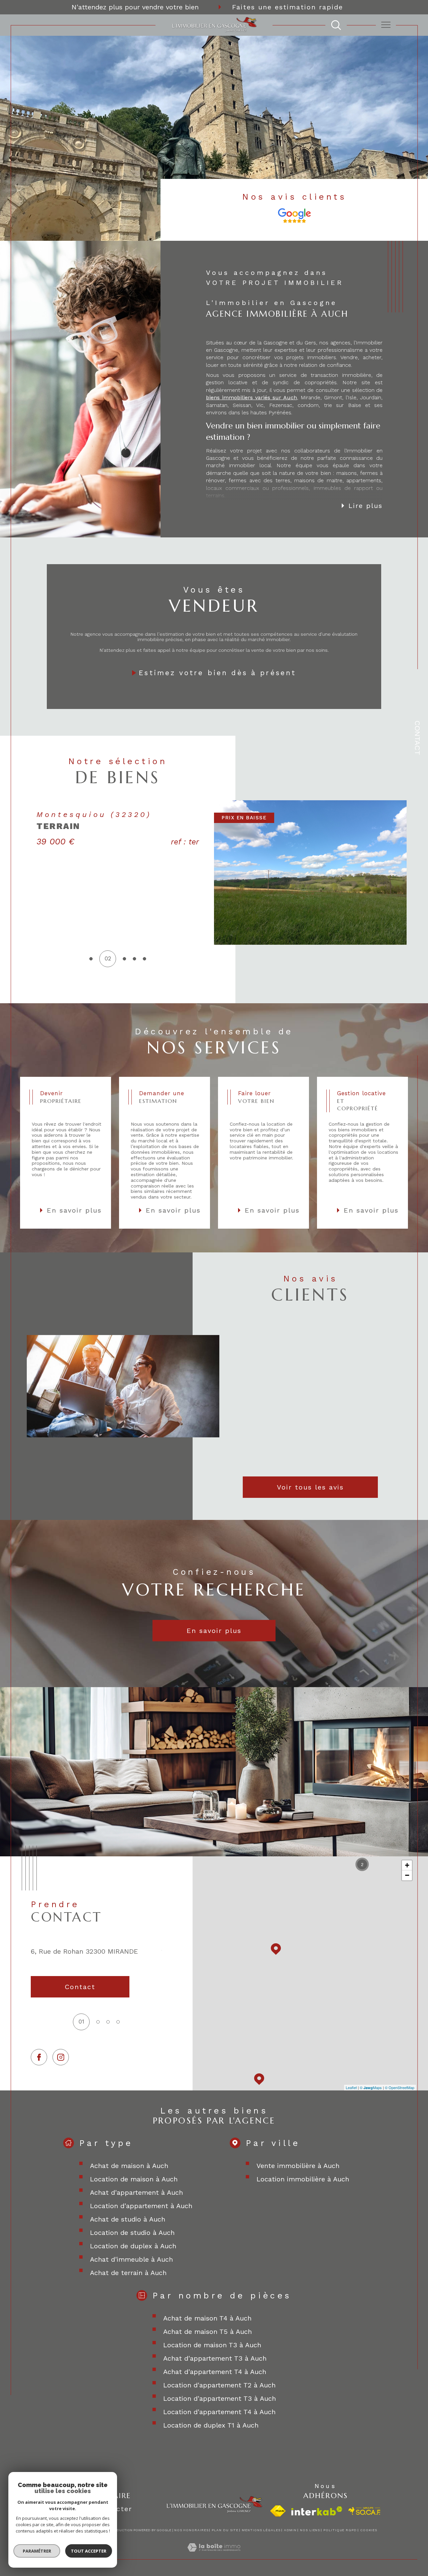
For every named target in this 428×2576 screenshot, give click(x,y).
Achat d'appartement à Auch (136, 2192)
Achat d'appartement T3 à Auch (215, 2358)
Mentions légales (261, 2530)
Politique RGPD (340, 2530)
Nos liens (310, 2530)
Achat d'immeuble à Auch (131, 2259)
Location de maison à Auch (134, 2179)
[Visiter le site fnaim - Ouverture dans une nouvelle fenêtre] (278, 2511)
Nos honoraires (191, 2530)
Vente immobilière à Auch (298, 2166)
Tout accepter (89, 2551)
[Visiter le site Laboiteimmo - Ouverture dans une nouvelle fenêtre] (214, 2555)
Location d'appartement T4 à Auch (219, 2412)
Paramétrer (37, 2551)
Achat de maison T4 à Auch (207, 2318)
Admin (290, 2530)
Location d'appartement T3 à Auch (220, 2398)
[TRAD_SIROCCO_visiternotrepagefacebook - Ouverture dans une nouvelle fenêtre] (39, 2057)
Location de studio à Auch (132, 2233)
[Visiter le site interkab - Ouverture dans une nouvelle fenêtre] (317, 2511)
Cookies (369, 2530)
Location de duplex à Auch (133, 2246)
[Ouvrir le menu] (386, 25)
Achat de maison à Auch (129, 2166)
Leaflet (351, 2087)
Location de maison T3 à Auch (212, 2345)
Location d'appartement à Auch (141, 2206)
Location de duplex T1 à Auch (211, 2425)
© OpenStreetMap (400, 2087)
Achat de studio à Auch (128, 2219)
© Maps (371, 2087)
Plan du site (225, 2530)
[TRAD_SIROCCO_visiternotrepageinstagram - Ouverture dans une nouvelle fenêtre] (61, 2057)
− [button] (407, 1875)
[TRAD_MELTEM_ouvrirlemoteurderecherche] (336, 25)
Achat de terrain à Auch (128, 2273)
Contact (417, 738)
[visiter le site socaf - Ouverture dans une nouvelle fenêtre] (365, 2511)
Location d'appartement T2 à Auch (219, 2385)
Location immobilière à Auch (303, 2179)
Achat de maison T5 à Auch (207, 2332)
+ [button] (407, 1865)
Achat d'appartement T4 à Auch (215, 2372)
